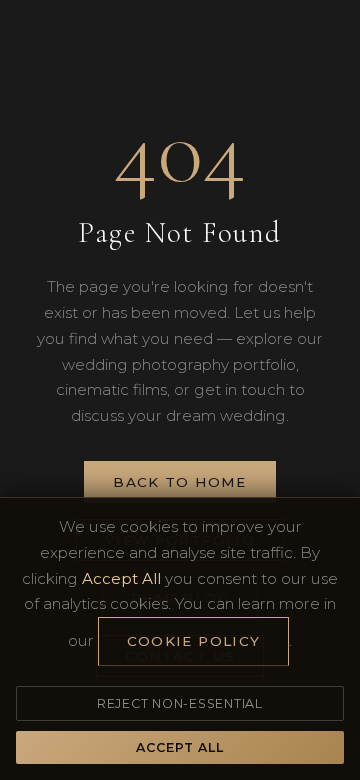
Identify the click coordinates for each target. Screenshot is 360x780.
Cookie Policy (194, 641)
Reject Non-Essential (180, 703)
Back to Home (179, 482)
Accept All (180, 747)
